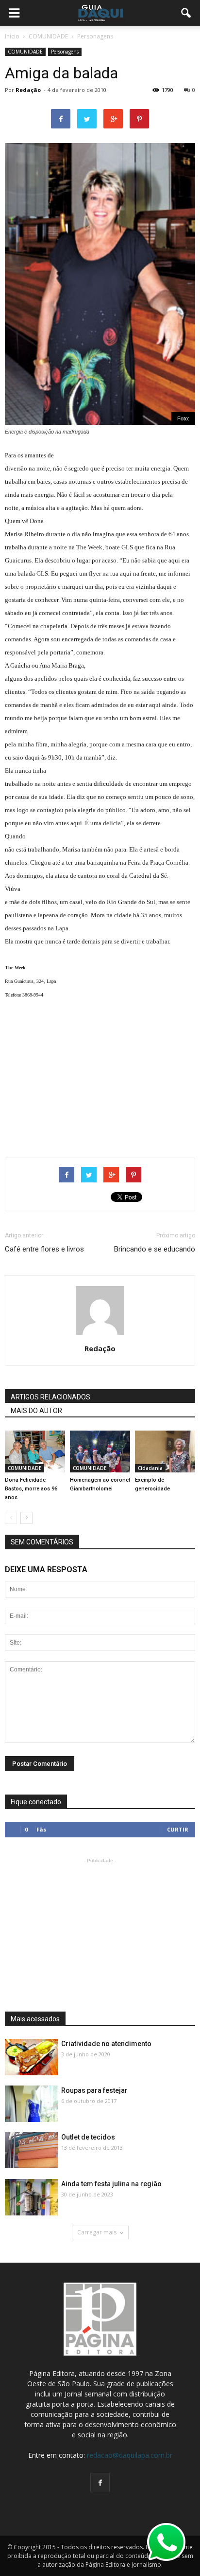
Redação (28, 90)
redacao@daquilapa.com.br (130, 2455)
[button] (186, 13)
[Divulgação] (32, 2058)
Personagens (65, 52)
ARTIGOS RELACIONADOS (50, 1397)
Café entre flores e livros (44, 1249)
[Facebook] (100, 2483)
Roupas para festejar (94, 2090)
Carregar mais (97, 2232)
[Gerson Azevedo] (165, 1451)
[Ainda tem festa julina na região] (32, 2198)
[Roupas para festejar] (32, 2104)
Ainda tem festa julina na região (111, 2184)
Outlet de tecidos (88, 2137)
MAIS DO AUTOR (36, 1411)
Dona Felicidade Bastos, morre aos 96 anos (31, 1489)
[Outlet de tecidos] (32, 2150)
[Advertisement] (100, 1075)
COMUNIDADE (25, 52)
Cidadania (150, 1468)
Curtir (178, 1829)
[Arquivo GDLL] (35, 1451)
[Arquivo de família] (100, 1451)
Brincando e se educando (155, 1249)
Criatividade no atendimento (106, 2044)
